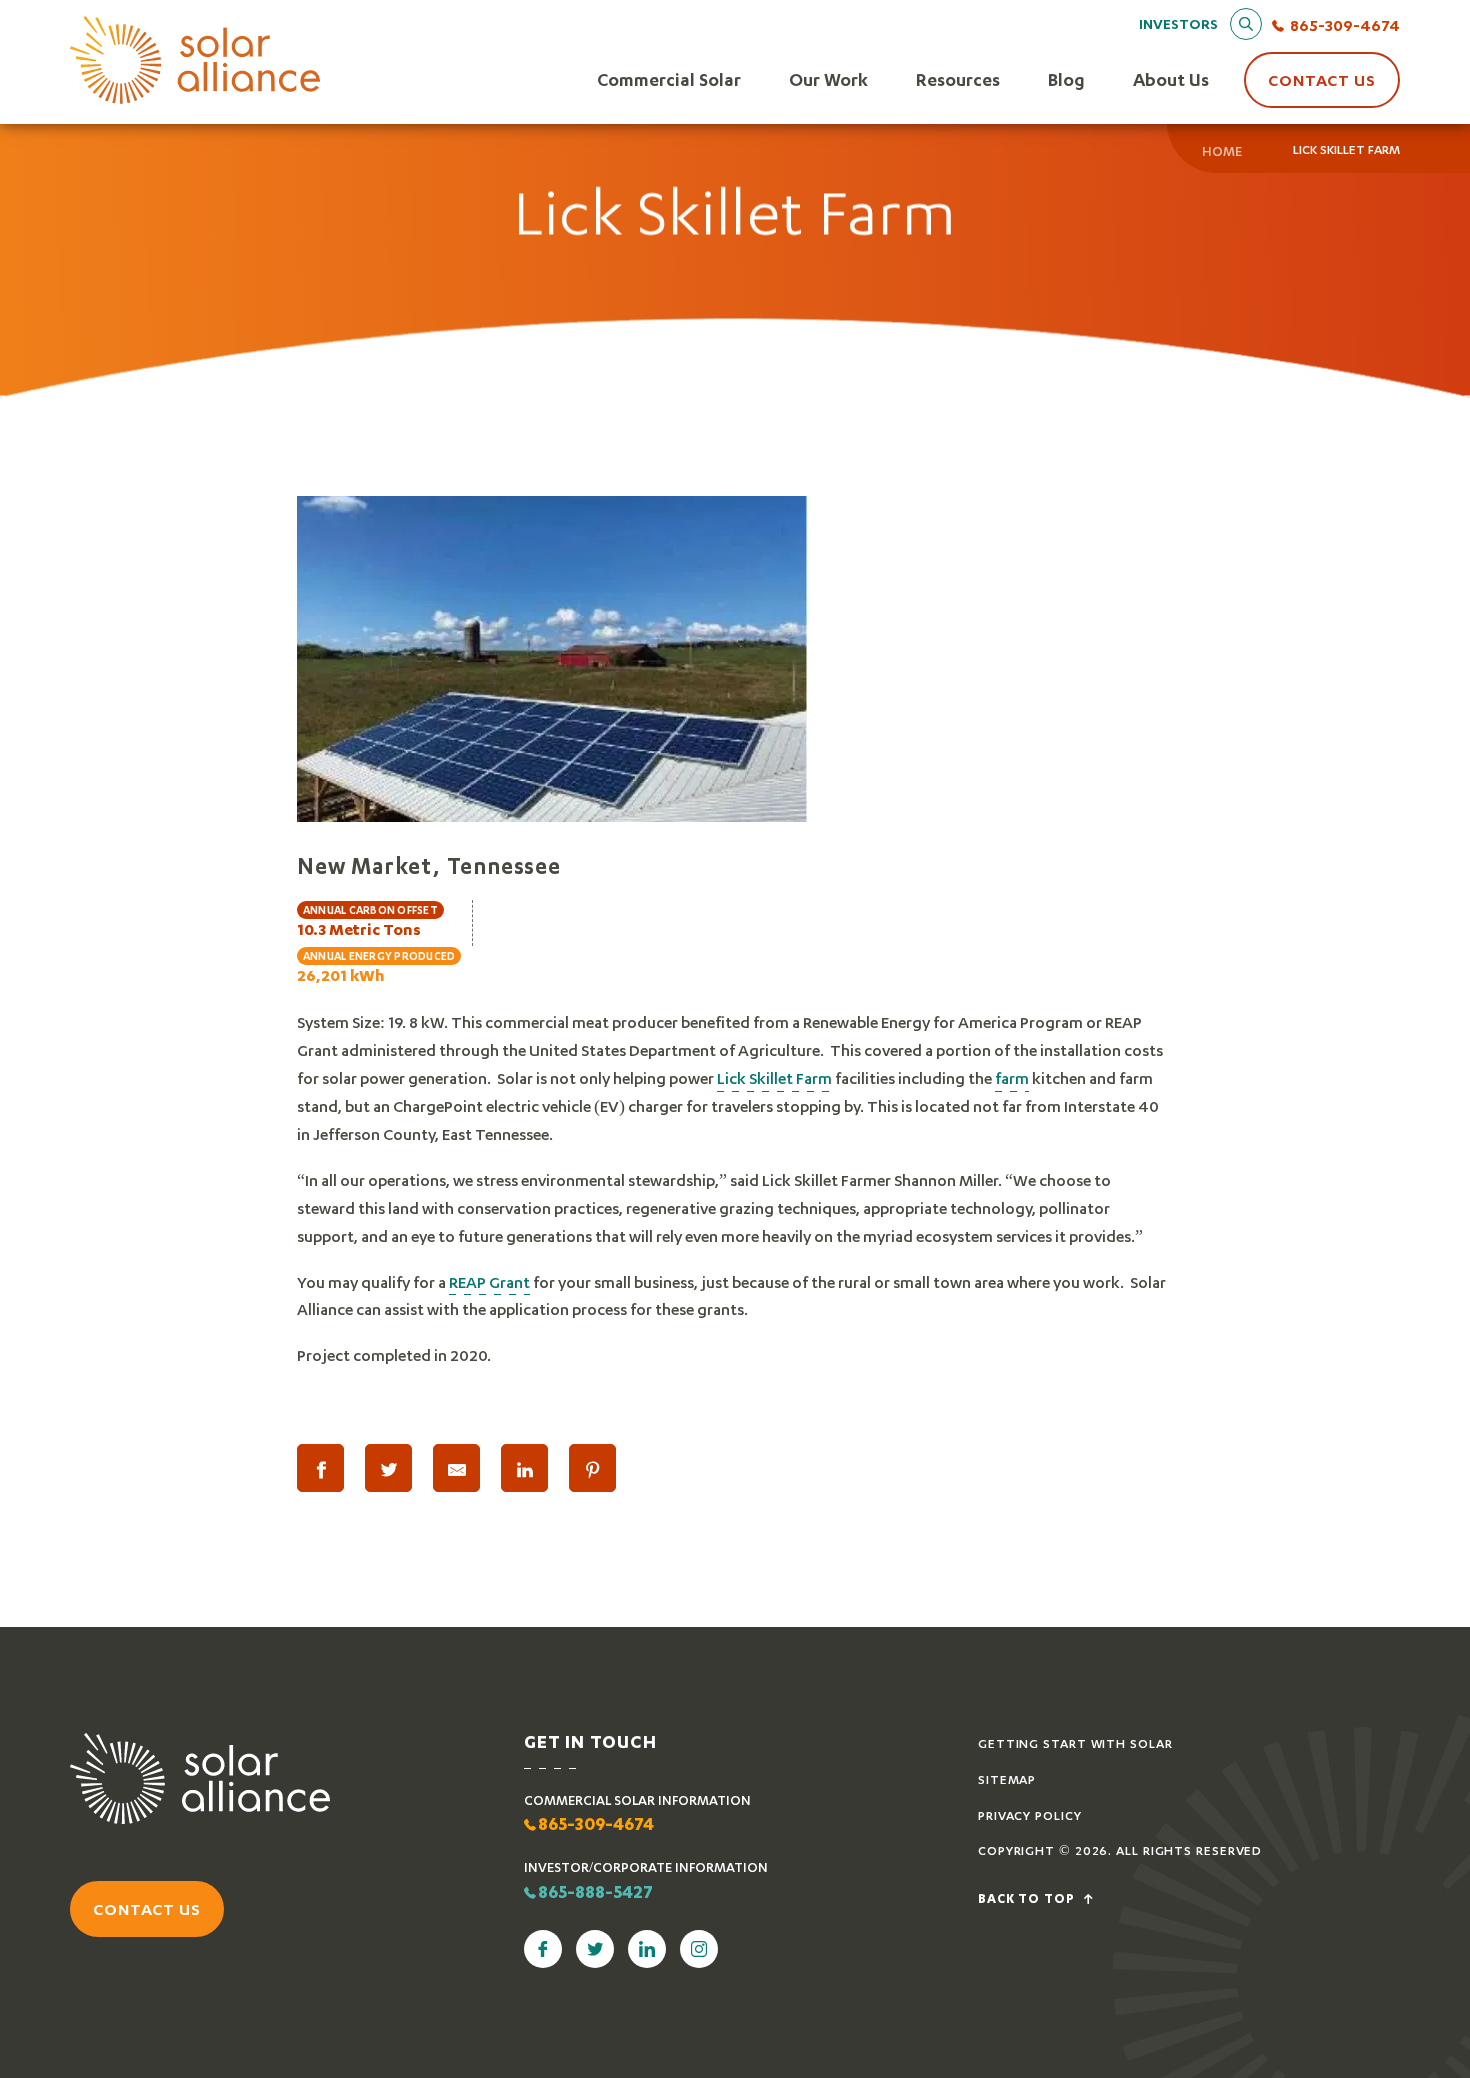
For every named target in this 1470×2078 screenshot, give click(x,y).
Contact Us (1322, 79)
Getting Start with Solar (1075, 1743)
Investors (1178, 23)
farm (1012, 1077)
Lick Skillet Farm (774, 1077)
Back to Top (1028, 1900)
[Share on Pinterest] (592, 1468)
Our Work (828, 79)
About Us (1171, 79)
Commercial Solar (669, 79)
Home (1222, 151)
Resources (958, 79)
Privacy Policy (1030, 1815)
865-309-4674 (1345, 24)
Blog (1066, 79)
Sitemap (1007, 1779)
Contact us (147, 1908)
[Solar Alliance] (195, 61)
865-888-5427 (595, 1894)
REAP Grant (489, 1281)
